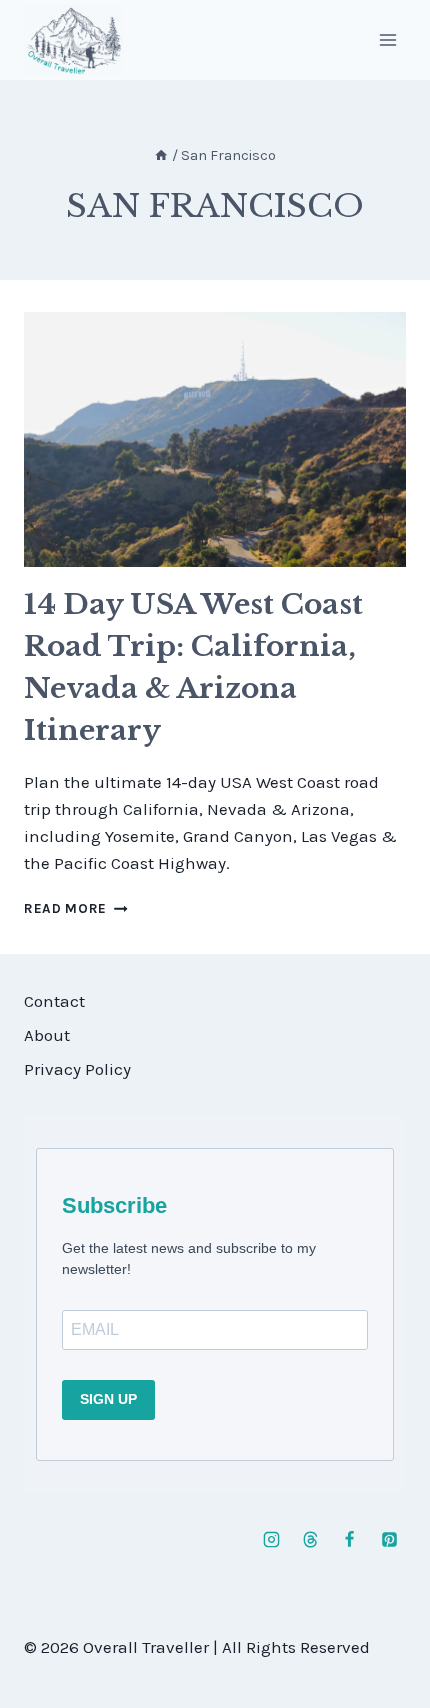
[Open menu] (387, 39)
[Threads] (311, 1540)
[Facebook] (350, 1540)
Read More (76, 908)
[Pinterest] (389, 1540)
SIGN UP (108, 1399)
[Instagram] (272, 1540)
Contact (54, 1001)
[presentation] (215, 439)
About (47, 1035)
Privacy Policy (77, 1069)
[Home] (161, 155)
